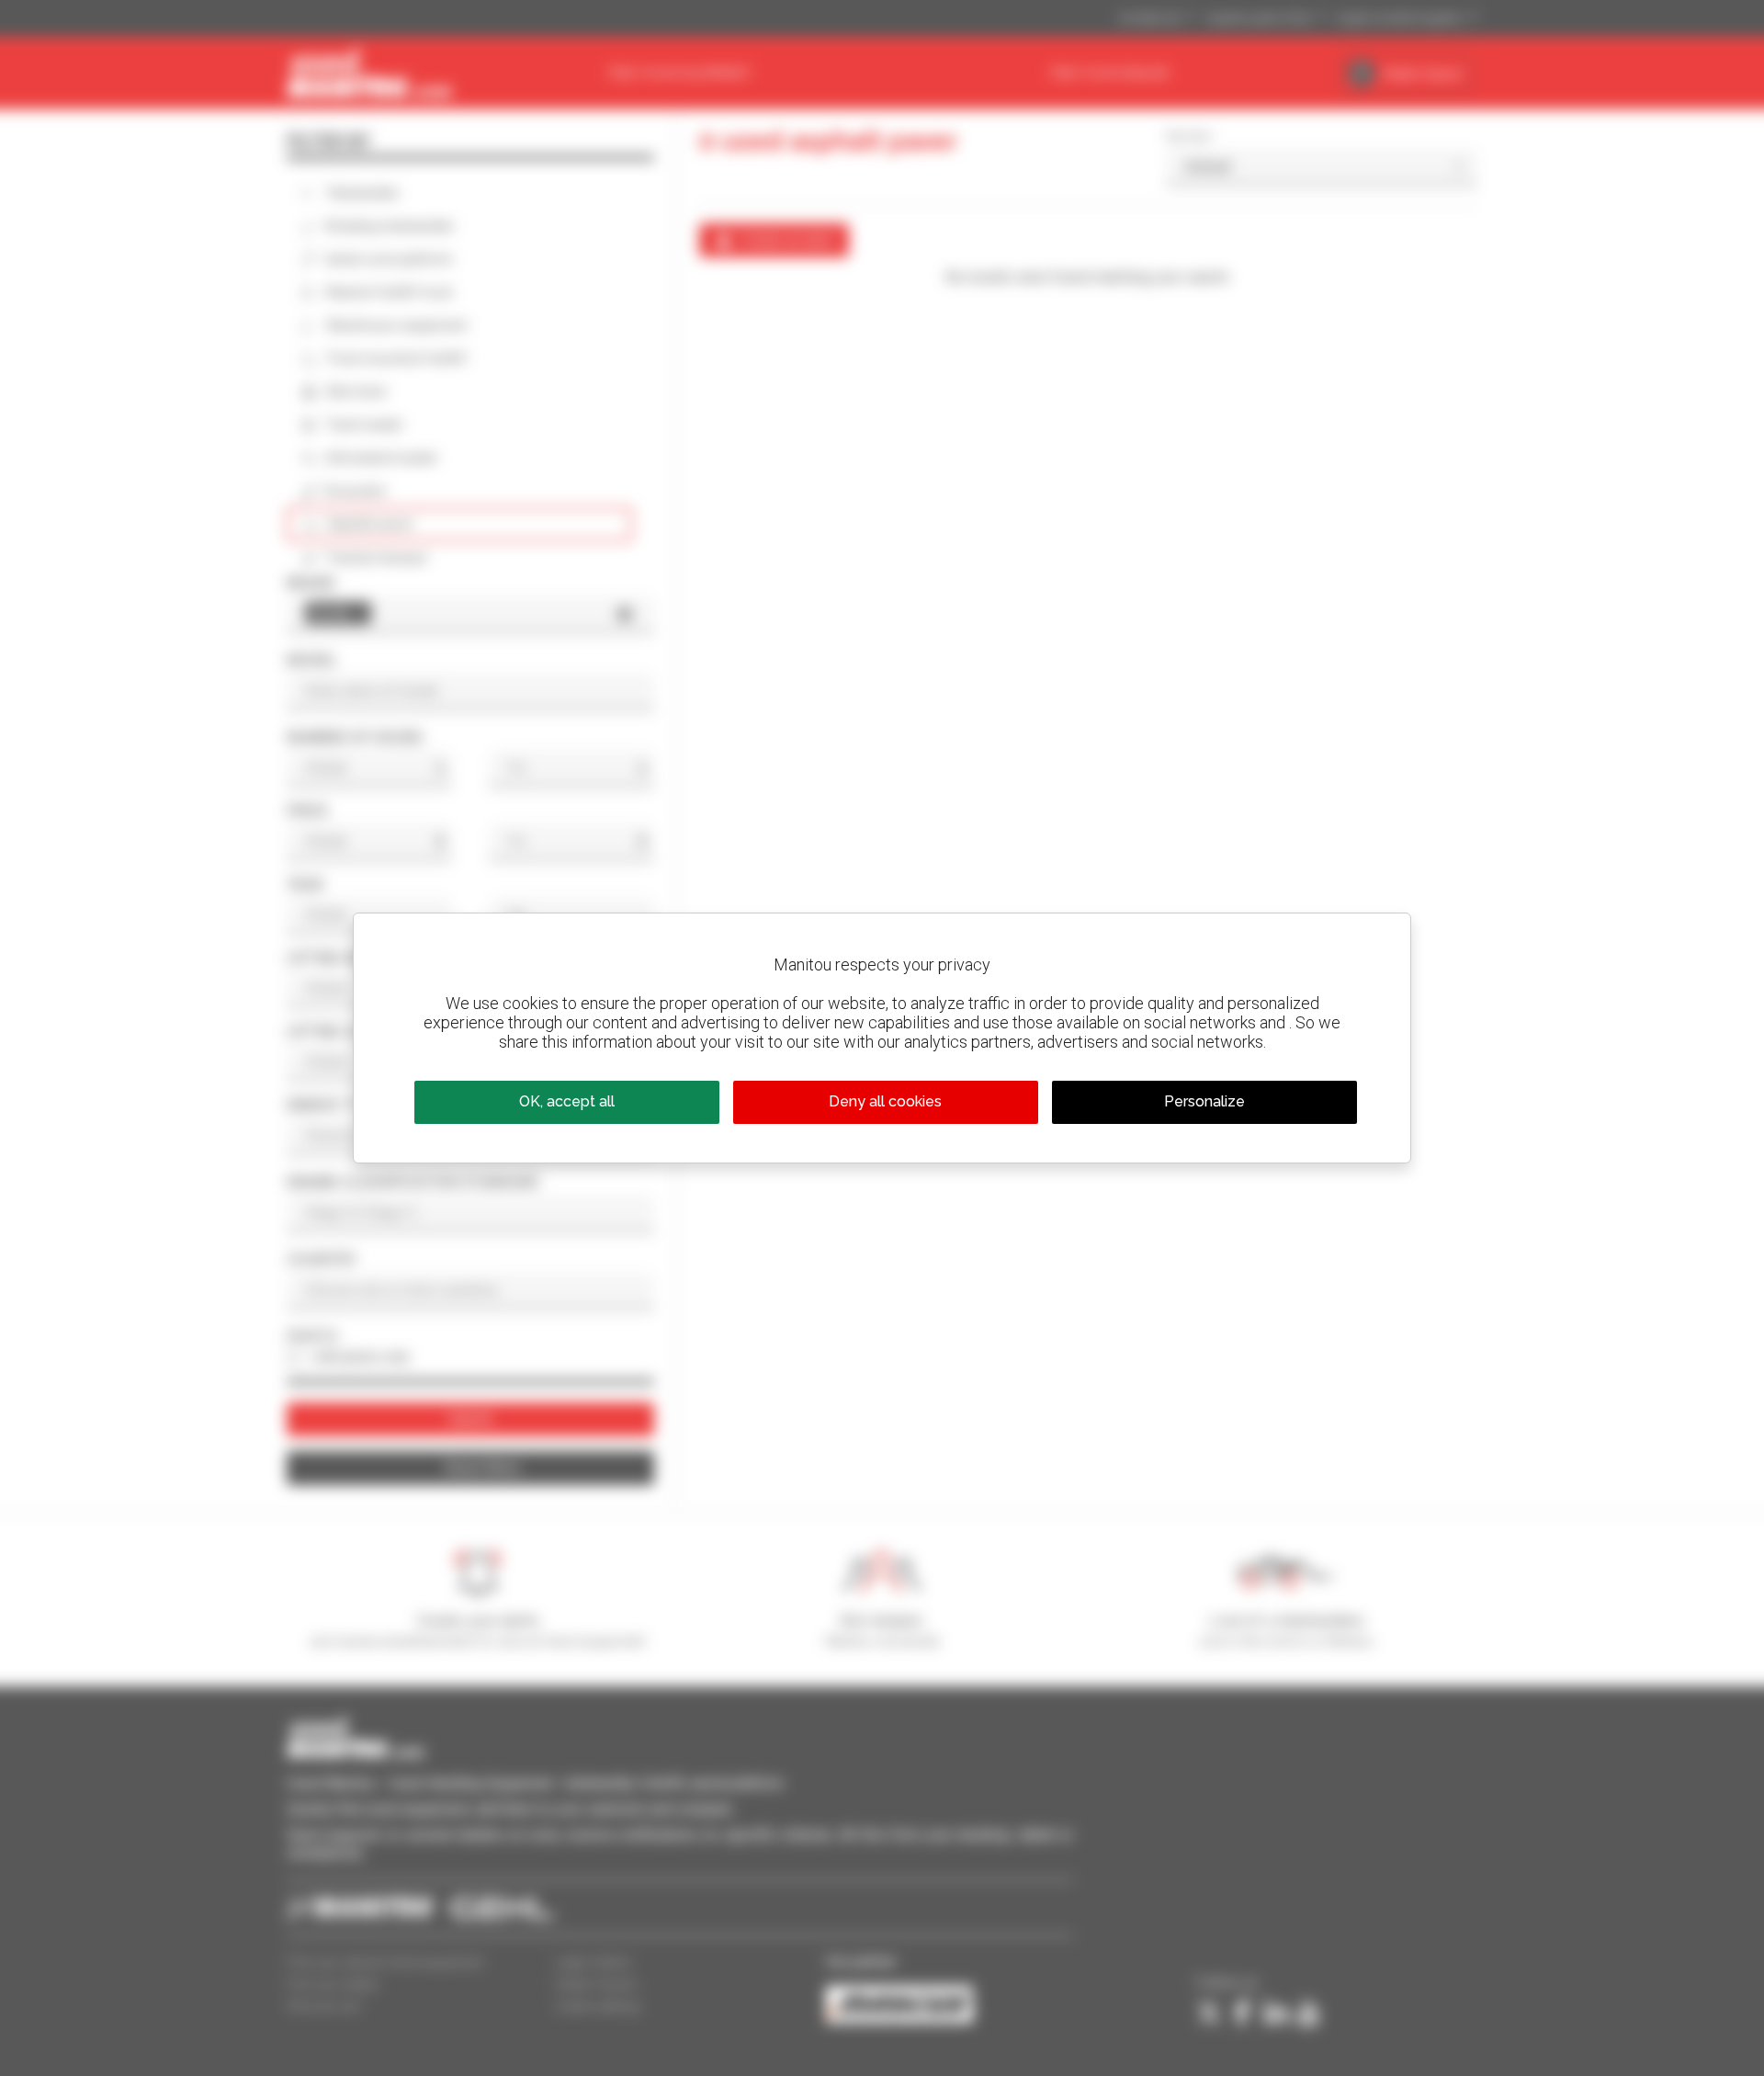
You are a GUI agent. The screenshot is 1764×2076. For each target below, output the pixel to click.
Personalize (1204, 1101)
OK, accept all (567, 1101)
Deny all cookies (885, 1101)
